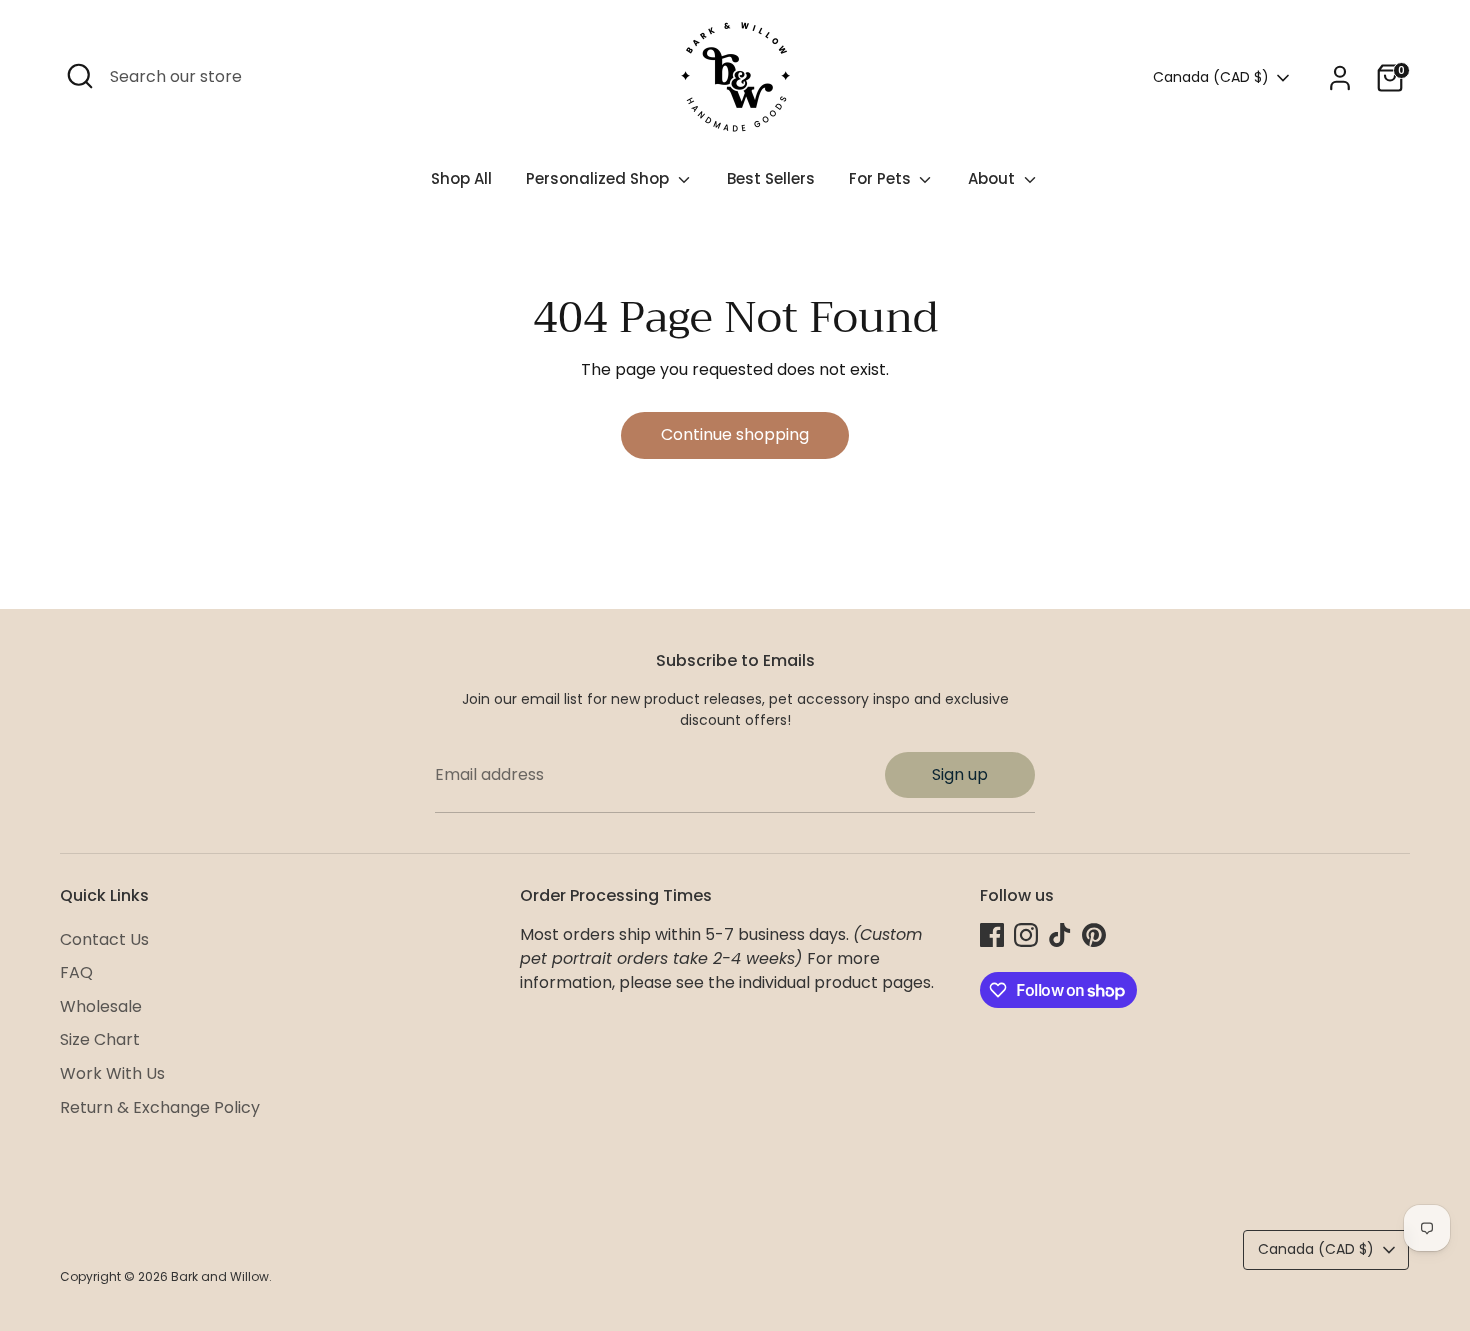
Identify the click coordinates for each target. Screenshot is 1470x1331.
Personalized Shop (599, 178)
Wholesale (101, 1006)
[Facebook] (992, 935)
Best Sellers (771, 178)
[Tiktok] (1060, 935)
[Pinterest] (1094, 935)
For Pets (882, 178)
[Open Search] (80, 76)
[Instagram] (1026, 935)
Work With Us (112, 1073)
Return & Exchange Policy (160, 1107)
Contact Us (104, 939)
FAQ (76, 972)
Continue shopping (735, 434)
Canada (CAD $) (1211, 77)
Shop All (461, 178)
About (993, 178)
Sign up (960, 774)
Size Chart (100, 1039)
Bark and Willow (220, 1276)
